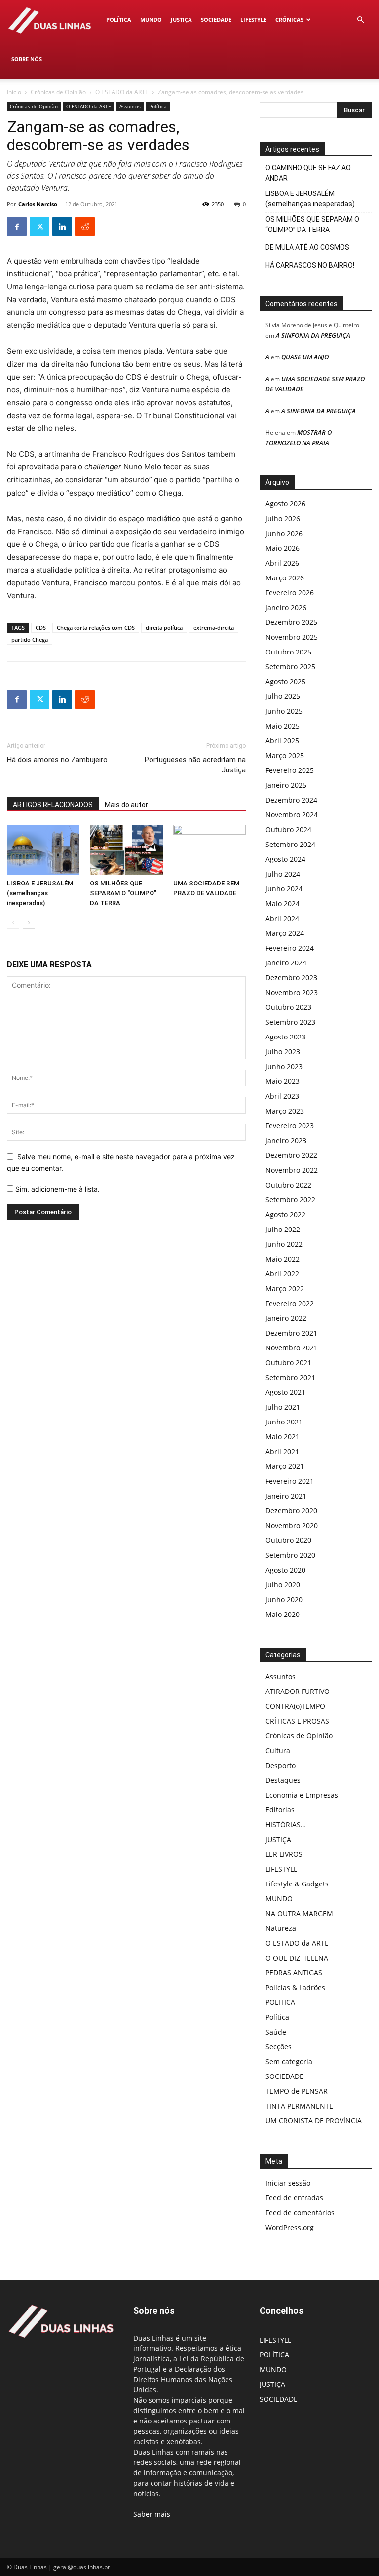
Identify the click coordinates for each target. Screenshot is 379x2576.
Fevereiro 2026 (290, 593)
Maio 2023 (283, 1081)
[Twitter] (39, 227)
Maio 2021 (283, 1437)
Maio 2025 (283, 726)
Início (14, 92)
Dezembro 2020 (291, 1511)
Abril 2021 (282, 1451)
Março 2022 (285, 1288)
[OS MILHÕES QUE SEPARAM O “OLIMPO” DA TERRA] (126, 850)
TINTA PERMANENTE (299, 2106)
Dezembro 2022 (291, 1155)
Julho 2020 (283, 1585)
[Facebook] (17, 227)
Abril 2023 (282, 1096)
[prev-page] (13, 923)
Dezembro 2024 (291, 800)
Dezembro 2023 (291, 978)
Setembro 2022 (290, 1200)
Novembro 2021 (292, 1348)
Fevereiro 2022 (290, 1303)
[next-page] (29, 923)
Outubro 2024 (288, 829)
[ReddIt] (85, 227)
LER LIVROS (284, 1854)
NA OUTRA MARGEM (299, 1913)
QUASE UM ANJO (305, 357)
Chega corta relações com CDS (96, 628)
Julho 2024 (283, 874)
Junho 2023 (284, 1066)
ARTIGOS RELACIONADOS (53, 805)
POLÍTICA (119, 19)
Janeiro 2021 (286, 1496)
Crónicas (289, 19)
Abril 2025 (282, 741)
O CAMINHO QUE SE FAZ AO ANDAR (308, 173)
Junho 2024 (284, 889)
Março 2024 (285, 933)
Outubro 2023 (288, 1007)
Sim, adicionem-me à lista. (57, 1189)
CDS (41, 628)
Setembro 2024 (290, 844)
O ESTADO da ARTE (122, 92)
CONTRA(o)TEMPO (295, 1706)
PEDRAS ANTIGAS (294, 1973)
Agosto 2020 (285, 1570)
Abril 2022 (282, 1274)
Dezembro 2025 (291, 622)
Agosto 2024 (285, 859)
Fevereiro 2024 (290, 948)
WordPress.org (290, 2227)
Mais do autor (126, 805)
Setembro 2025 (290, 667)
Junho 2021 (284, 1422)
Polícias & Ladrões (295, 1987)
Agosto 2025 (285, 681)
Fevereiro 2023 (290, 1126)
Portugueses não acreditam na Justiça (195, 765)
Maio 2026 (283, 548)
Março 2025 (285, 755)
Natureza (281, 1928)
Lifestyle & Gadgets (297, 1884)
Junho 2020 (284, 1599)
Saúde (276, 2032)
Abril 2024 (282, 918)
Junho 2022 (284, 1244)
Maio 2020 (283, 1614)
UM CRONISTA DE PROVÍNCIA (314, 2121)
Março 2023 (285, 1111)
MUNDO (151, 19)
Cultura (278, 1750)
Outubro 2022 (288, 1185)
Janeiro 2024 (286, 963)
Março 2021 (285, 1466)
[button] (360, 20)
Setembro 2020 (290, 1555)
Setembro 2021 (290, 1377)
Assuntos (130, 106)
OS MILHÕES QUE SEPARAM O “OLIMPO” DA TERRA (123, 893)
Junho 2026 (284, 533)
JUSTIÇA (181, 19)
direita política (164, 628)
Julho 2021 (283, 1407)
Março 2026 (285, 578)
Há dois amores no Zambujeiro (57, 760)
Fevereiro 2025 (290, 770)
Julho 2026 (283, 519)
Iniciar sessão (288, 2183)
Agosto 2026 (285, 504)
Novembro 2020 (292, 1525)
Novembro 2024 (292, 815)
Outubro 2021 (288, 1363)
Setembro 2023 (290, 1022)
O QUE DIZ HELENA (297, 1958)
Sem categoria (289, 2061)
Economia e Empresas (302, 1795)
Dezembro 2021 (291, 1333)
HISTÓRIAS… (286, 1825)
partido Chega (30, 639)
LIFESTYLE (253, 19)
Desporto (281, 1765)
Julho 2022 (283, 1229)
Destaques (283, 1780)
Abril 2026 (282, 563)
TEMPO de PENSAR (297, 2091)
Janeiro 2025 (286, 785)
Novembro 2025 (292, 637)
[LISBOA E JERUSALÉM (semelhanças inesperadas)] (43, 850)
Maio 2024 (283, 904)
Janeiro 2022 (286, 1318)
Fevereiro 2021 (290, 1481)
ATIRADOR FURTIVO (298, 1691)
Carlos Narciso (38, 204)
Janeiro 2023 (286, 1140)
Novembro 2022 (292, 1170)
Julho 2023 (283, 1052)
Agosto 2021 (285, 1392)
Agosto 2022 (285, 1214)
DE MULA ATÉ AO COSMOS (307, 247)
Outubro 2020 (288, 1540)
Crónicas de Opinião (58, 92)
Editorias (280, 1810)
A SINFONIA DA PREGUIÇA (313, 335)
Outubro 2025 (288, 652)
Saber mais (152, 2514)
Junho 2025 (284, 711)
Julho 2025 (283, 696)
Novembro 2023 (292, 992)
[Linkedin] (62, 227)
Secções (279, 2047)
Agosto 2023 (285, 1037)
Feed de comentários (300, 2212)
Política (158, 106)
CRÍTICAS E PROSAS (297, 1721)
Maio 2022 (283, 1259)
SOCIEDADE (216, 19)
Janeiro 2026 (286, 607)
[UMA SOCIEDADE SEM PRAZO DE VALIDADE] (209, 850)
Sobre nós (27, 59)
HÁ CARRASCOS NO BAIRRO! (310, 265)
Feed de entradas (294, 2198)
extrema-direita (214, 628)
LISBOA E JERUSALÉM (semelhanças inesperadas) (40, 893)
